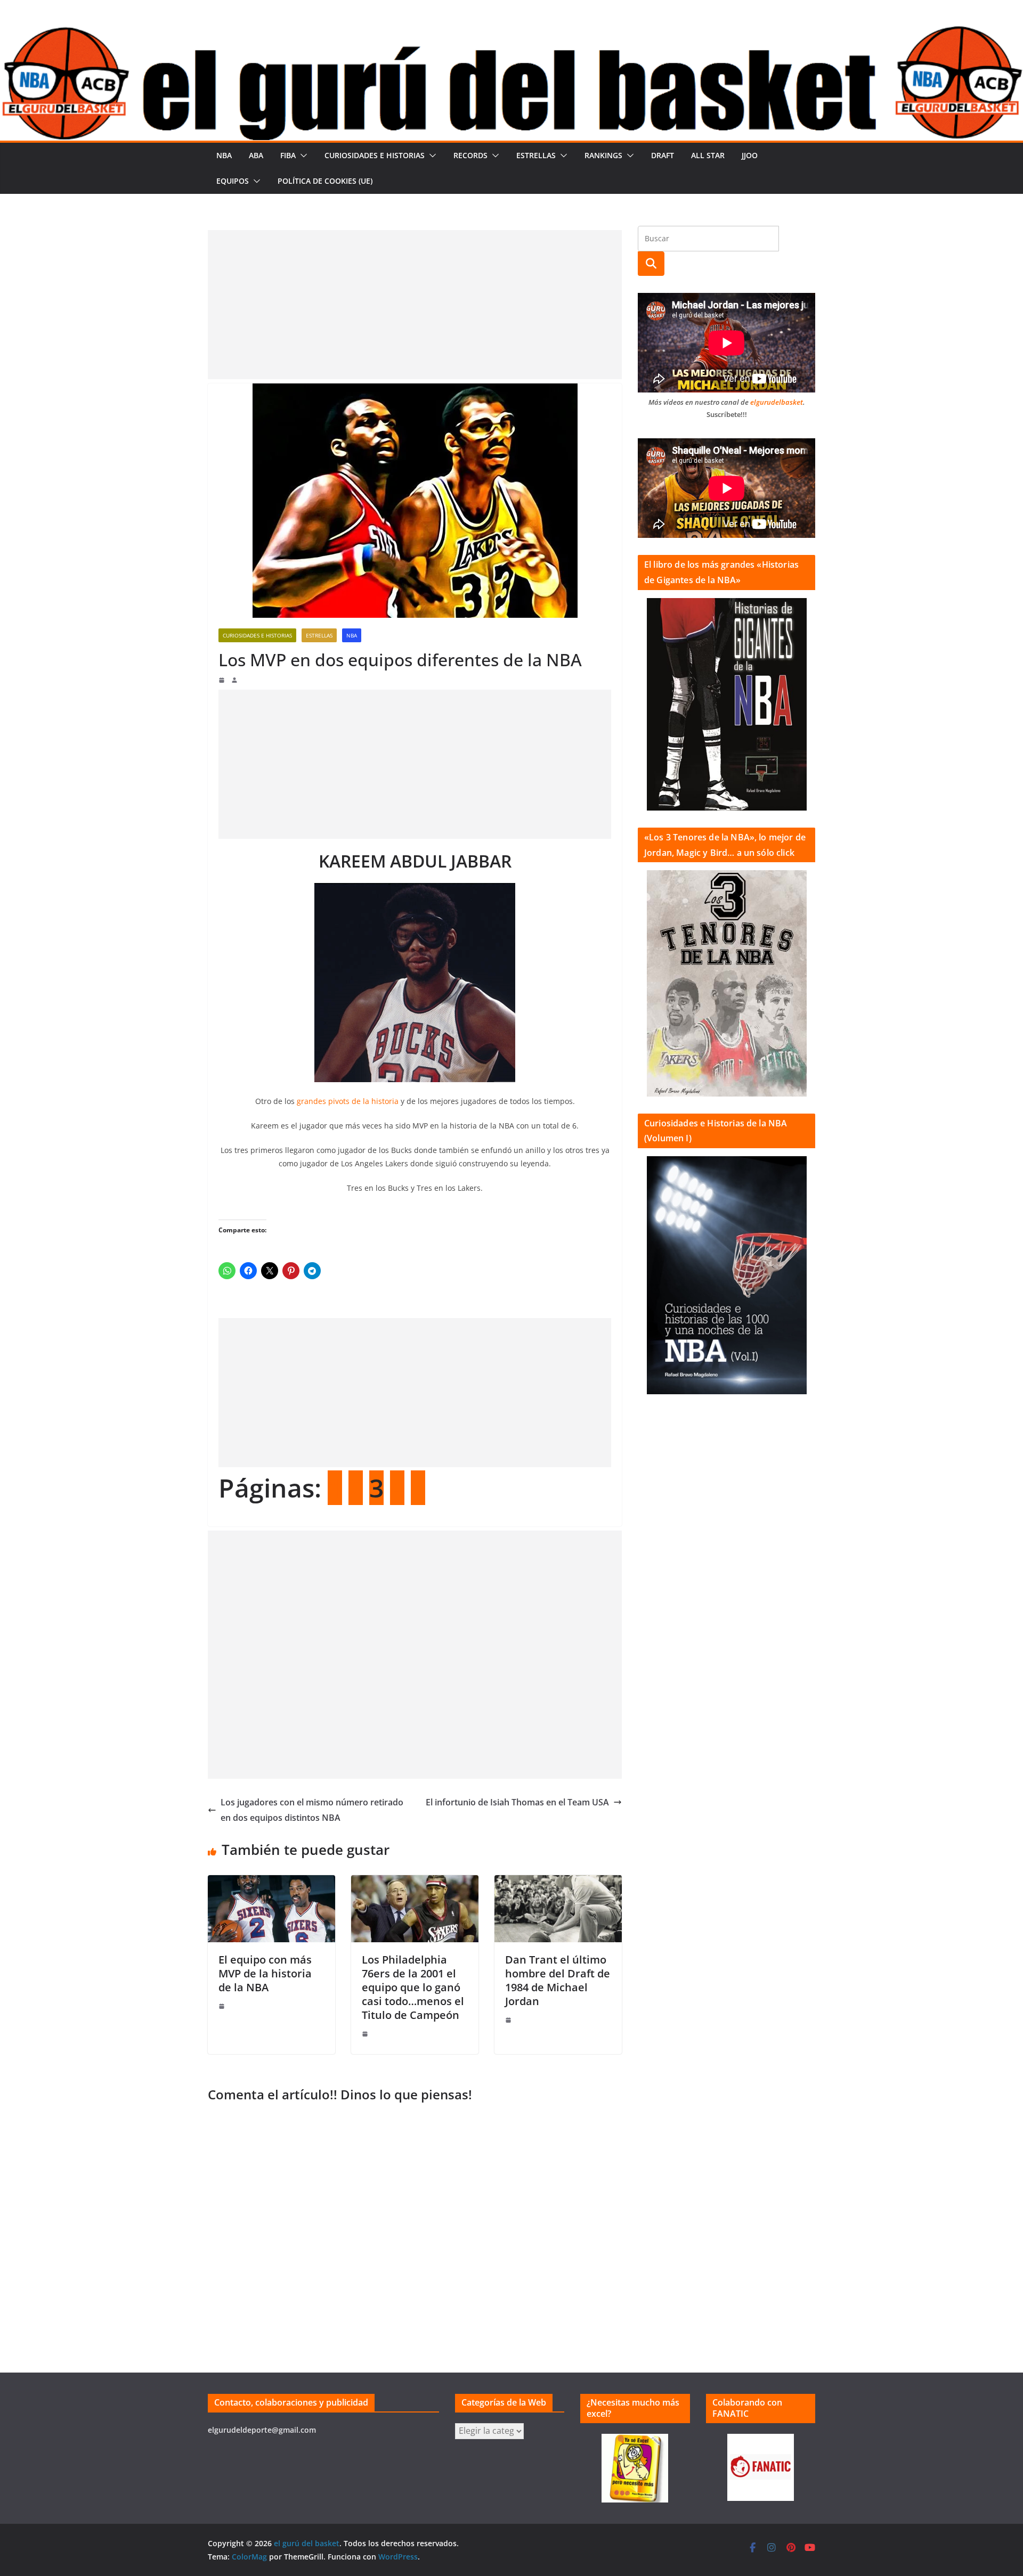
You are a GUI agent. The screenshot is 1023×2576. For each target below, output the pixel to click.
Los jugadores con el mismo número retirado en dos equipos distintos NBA (312, 1810)
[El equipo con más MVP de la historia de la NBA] (271, 1883)
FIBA (288, 155)
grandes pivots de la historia (348, 1101)
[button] (302, 156)
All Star (708, 155)
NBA (224, 155)
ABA (256, 155)
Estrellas (536, 155)
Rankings (603, 155)
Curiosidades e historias (375, 155)
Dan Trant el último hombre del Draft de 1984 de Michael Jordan (558, 1980)
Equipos (233, 181)
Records (470, 155)
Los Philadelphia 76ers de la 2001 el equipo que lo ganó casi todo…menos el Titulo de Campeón (413, 1987)
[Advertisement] (415, 305)
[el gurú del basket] (511, 33)
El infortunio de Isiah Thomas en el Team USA (517, 1802)
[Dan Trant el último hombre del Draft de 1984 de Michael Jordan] (558, 1883)
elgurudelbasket (777, 402)
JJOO (750, 155)
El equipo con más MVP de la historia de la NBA (265, 1973)
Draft (663, 155)
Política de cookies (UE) (325, 181)
